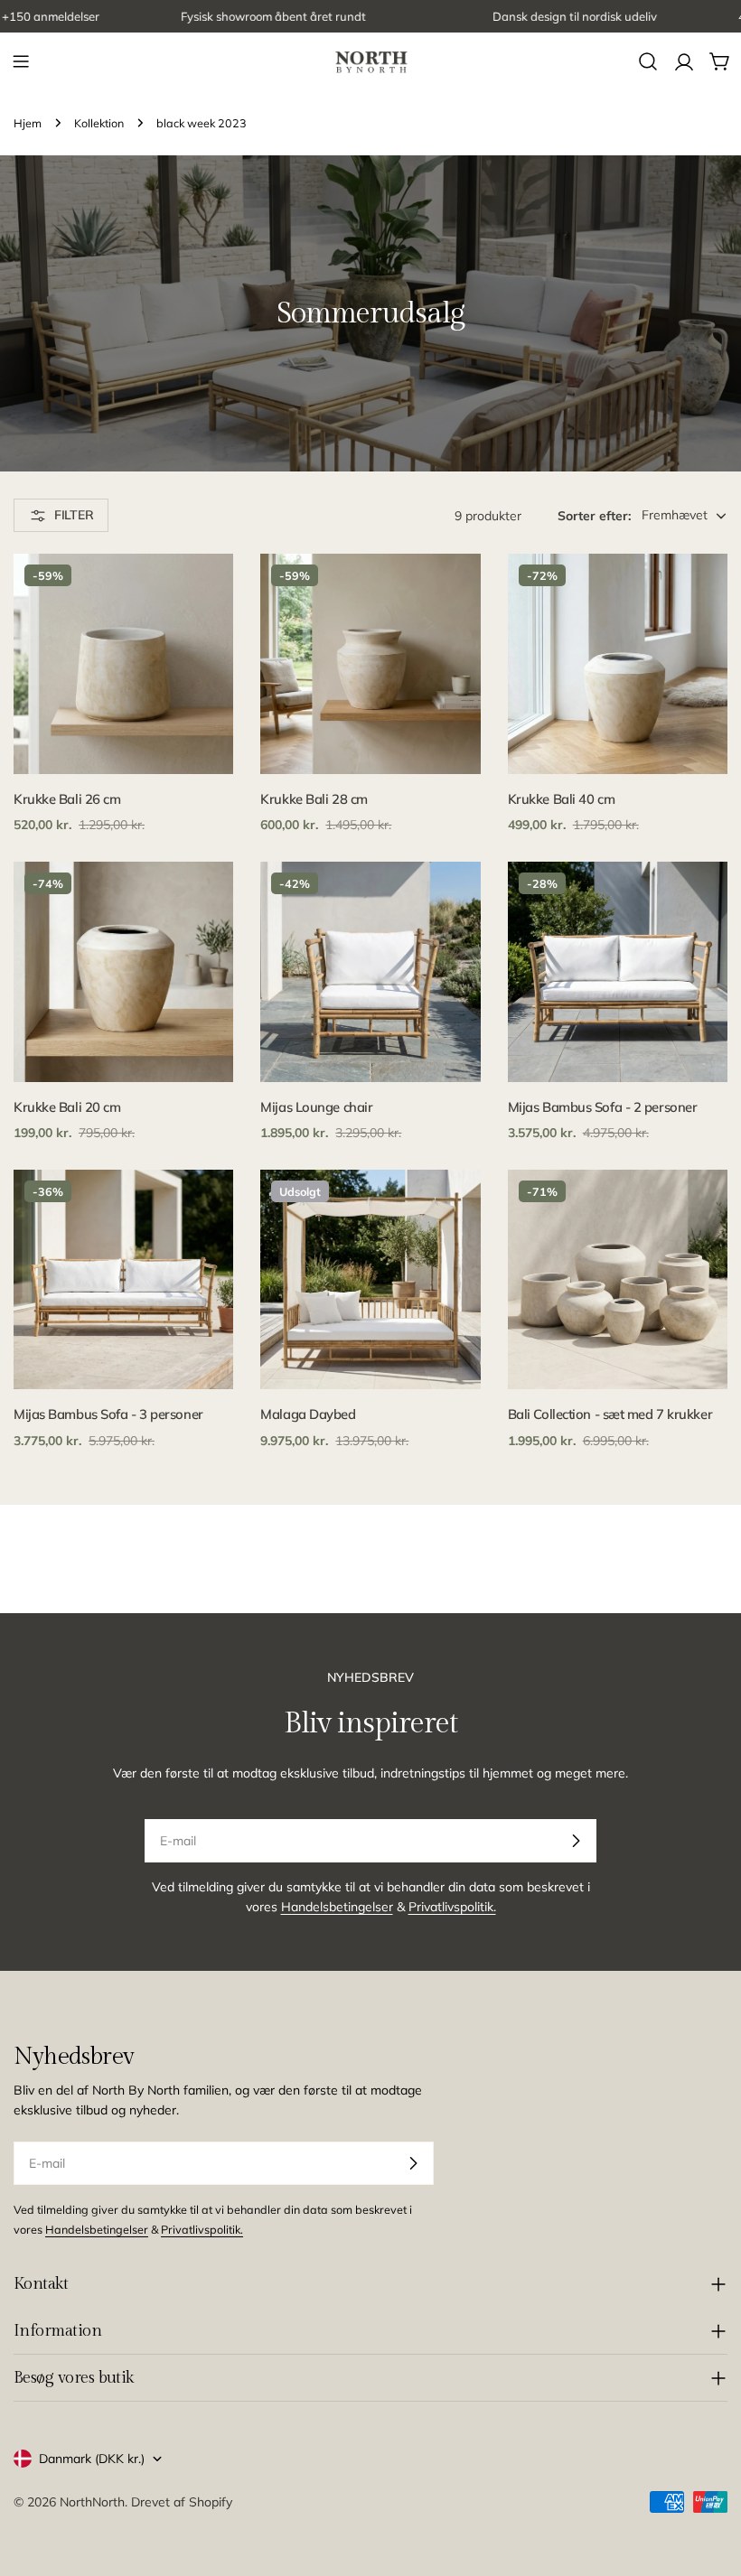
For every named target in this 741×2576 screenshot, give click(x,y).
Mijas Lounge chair (316, 1107)
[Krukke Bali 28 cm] (370, 663)
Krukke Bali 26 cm (67, 799)
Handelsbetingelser (337, 1907)
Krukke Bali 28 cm (314, 799)
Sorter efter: (594, 516)
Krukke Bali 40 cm (561, 799)
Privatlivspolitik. (452, 1907)
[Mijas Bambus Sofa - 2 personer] (618, 971)
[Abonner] (576, 1841)
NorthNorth (92, 2502)
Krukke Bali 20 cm (67, 1107)
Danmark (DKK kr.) (92, 2459)
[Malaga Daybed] (370, 1279)
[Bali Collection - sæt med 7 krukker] (618, 1279)
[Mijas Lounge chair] (370, 971)
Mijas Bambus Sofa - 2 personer (603, 1107)
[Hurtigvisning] (207, 593)
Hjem (28, 123)
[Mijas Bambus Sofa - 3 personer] (123, 1279)
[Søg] (648, 61)
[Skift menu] (21, 61)
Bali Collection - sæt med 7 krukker (610, 1414)
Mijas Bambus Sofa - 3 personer (108, 1414)
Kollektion (99, 123)
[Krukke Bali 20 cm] (123, 971)
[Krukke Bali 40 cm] (618, 663)
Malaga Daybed (308, 1414)
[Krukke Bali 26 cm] (123, 663)
